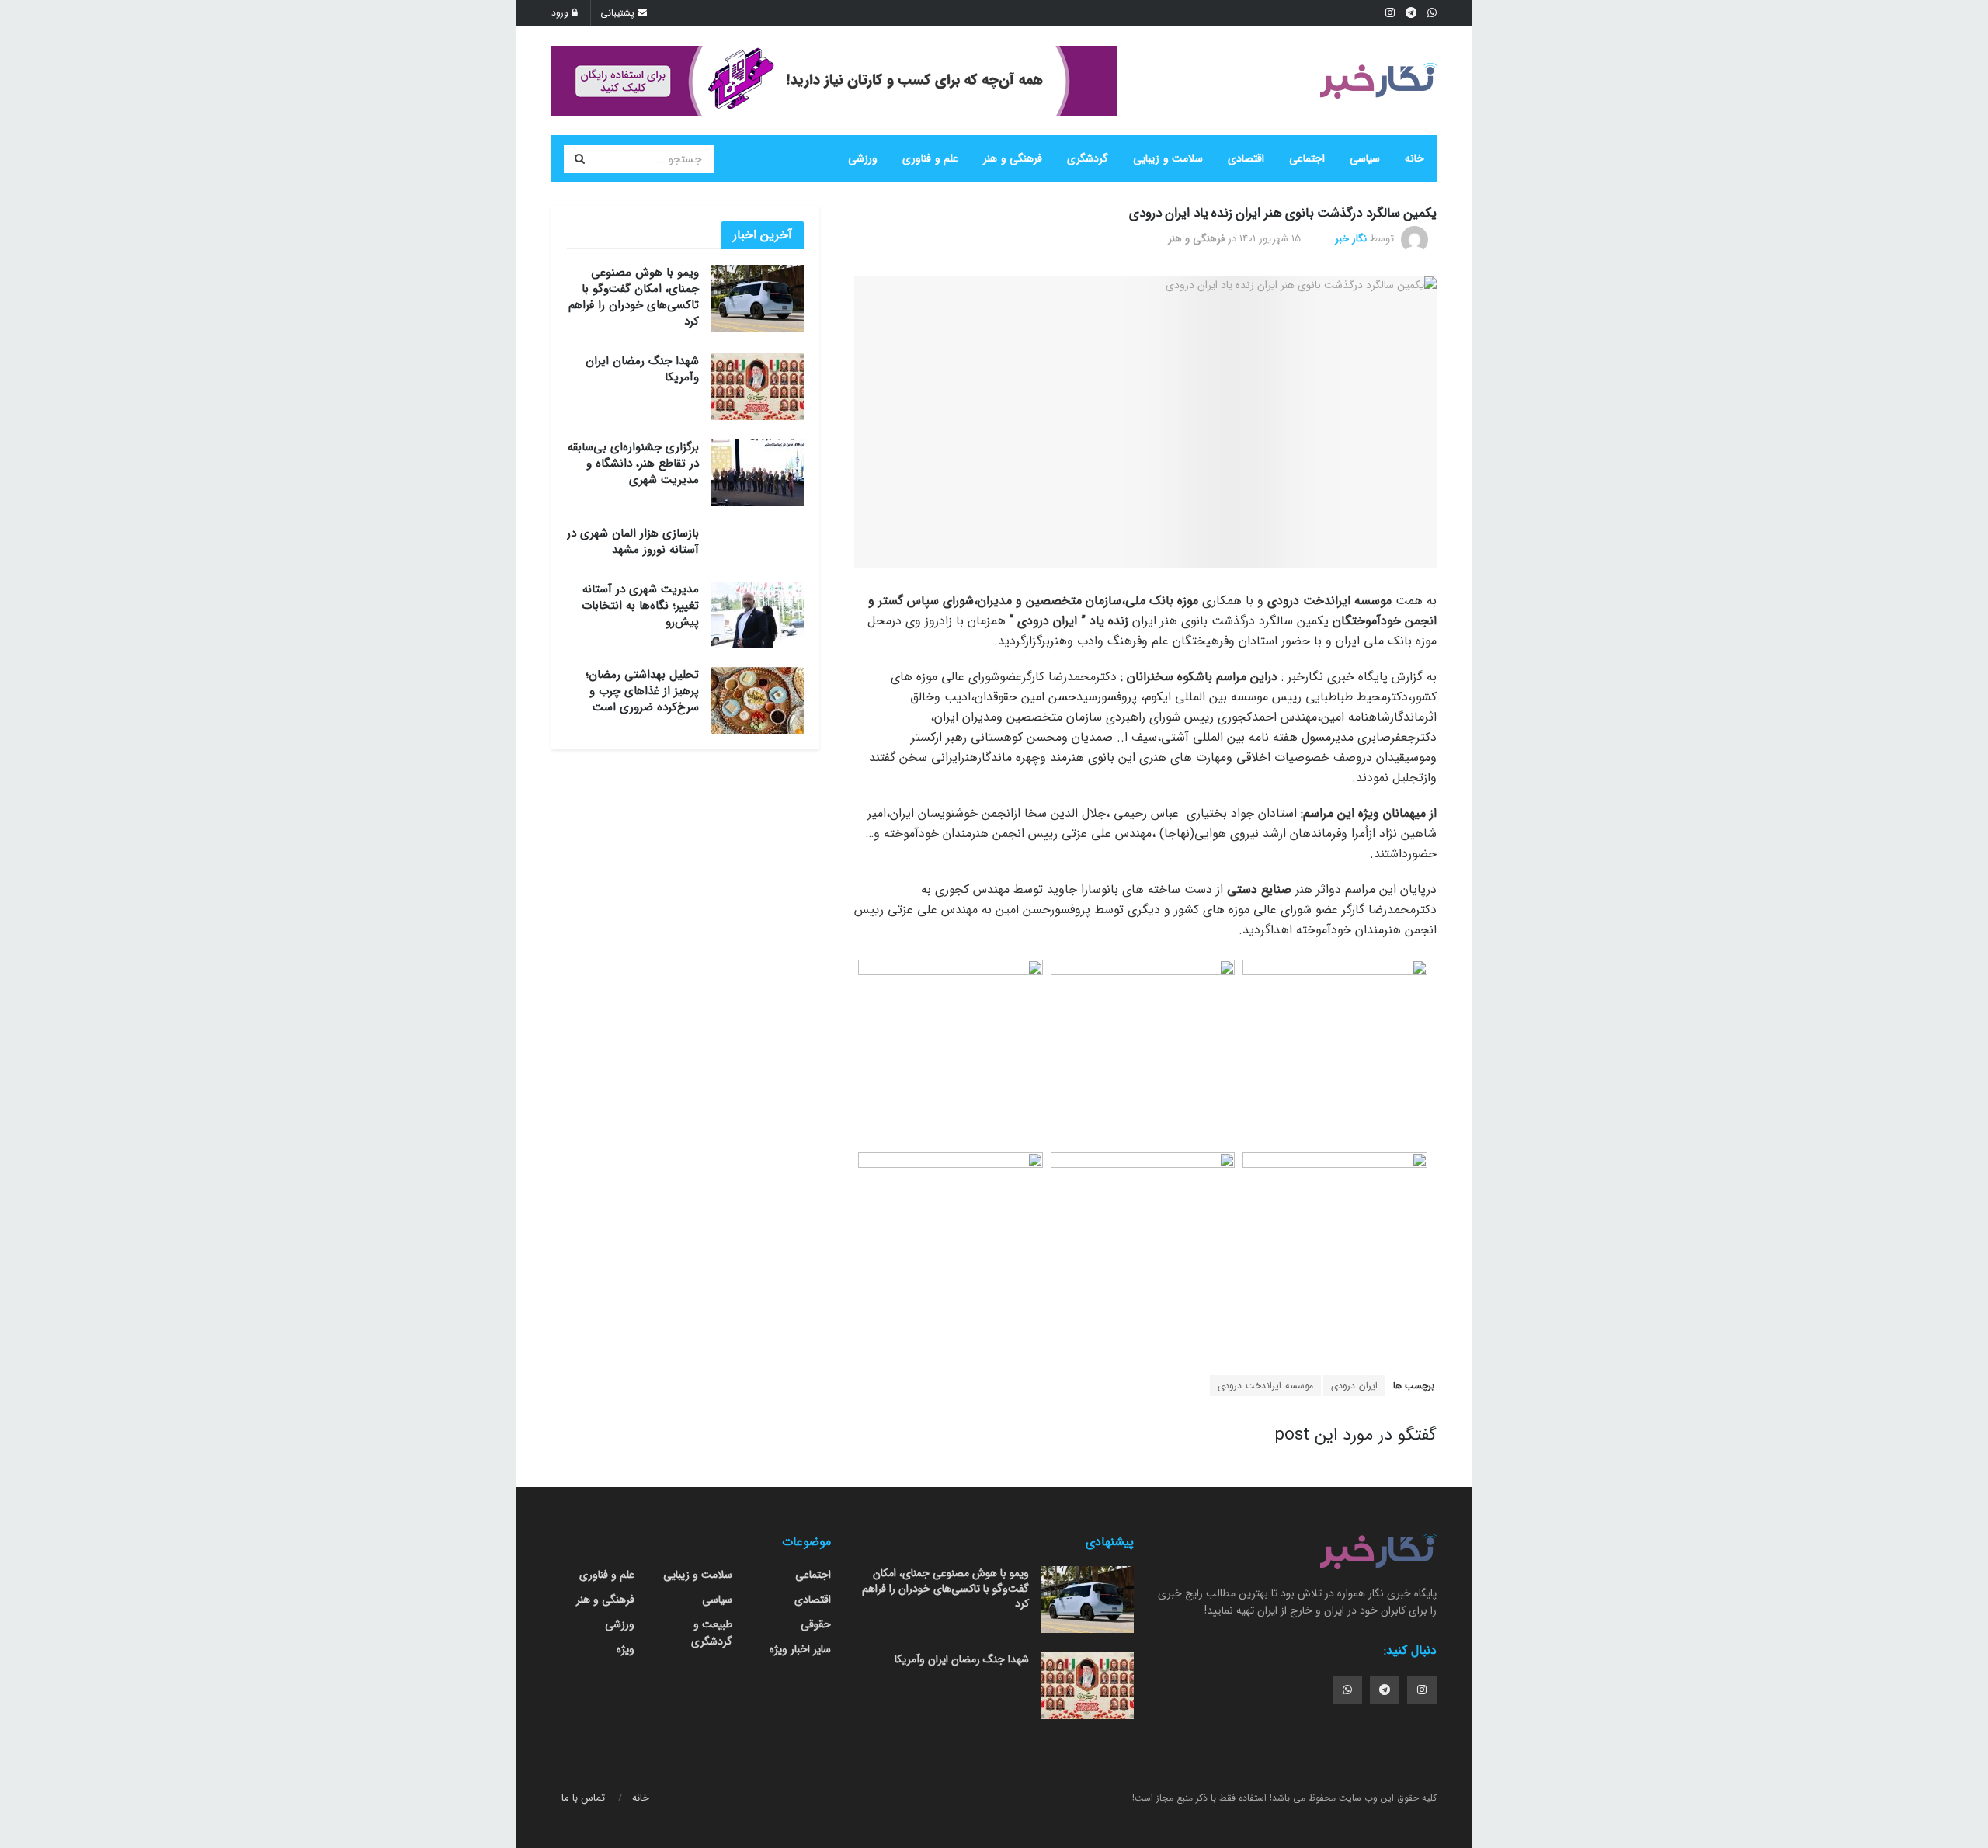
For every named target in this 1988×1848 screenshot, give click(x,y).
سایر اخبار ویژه (800, 1649)
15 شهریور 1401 (1270, 239)
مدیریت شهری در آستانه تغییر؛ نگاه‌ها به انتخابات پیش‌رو (640, 606)
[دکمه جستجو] (579, 159)
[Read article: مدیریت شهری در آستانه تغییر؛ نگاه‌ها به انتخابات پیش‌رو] (757, 615)
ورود (561, 13)
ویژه (626, 1649)
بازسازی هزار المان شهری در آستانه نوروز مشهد (633, 542)
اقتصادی (1246, 158)
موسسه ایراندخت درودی (1265, 1386)
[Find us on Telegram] (1385, 1690)
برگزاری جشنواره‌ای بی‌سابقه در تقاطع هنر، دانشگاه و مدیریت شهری (633, 464)
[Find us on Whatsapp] (1347, 1690)
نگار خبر (1351, 239)
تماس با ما (583, 1798)
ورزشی (863, 158)
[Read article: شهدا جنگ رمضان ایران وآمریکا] (757, 387)
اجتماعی (1307, 158)
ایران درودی (1354, 1386)
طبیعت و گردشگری (712, 1633)
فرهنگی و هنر (1013, 158)
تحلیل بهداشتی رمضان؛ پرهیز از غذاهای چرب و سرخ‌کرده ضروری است (642, 691)
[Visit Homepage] (1378, 81)
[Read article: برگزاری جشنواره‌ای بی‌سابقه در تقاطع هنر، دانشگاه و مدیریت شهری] (757, 473)
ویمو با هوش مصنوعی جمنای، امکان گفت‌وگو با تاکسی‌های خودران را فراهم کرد (634, 297)
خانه (1415, 158)
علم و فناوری (930, 158)
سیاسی (1365, 158)
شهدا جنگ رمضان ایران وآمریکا (642, 369)
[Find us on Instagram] (1422, 1690)
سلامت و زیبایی (1168, 158)
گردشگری (1088, 158)
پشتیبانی (619, 13)
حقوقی (816, 1624)
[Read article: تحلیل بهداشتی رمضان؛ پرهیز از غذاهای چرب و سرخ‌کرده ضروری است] (757, 700)
